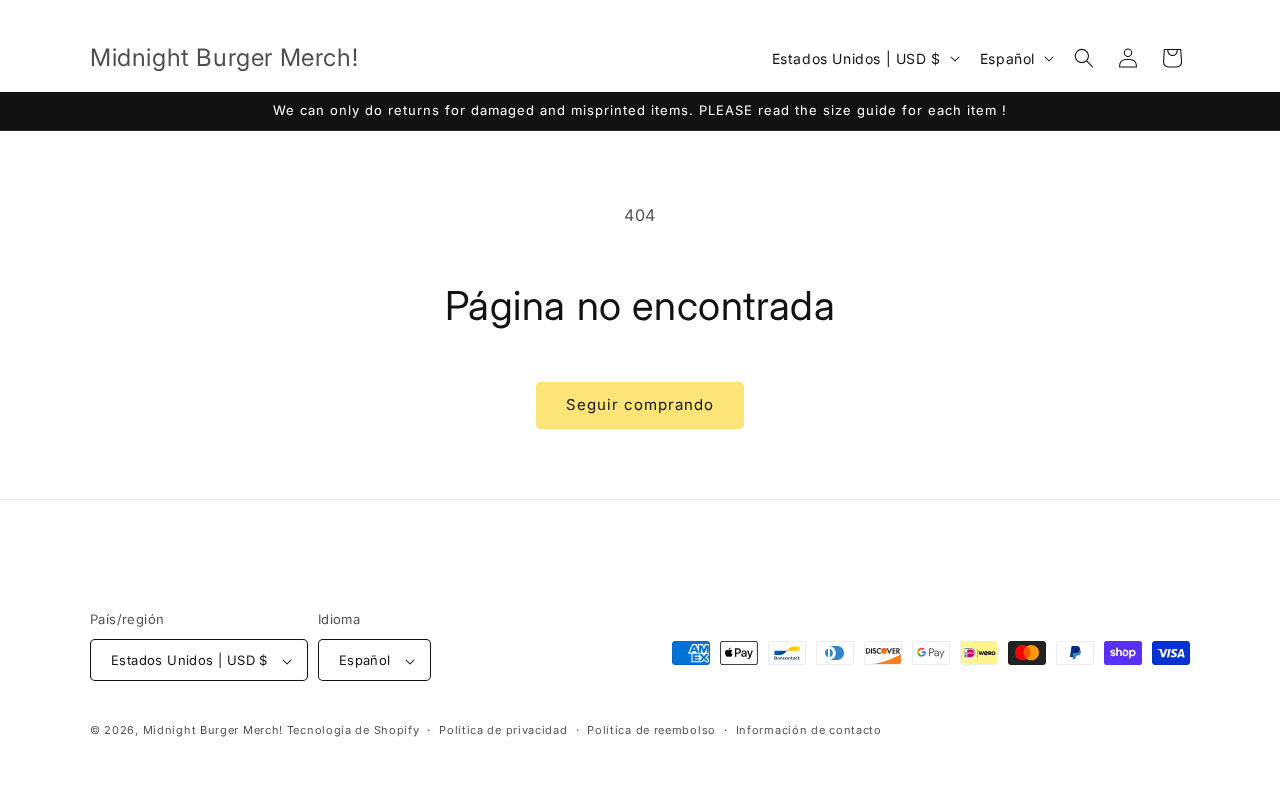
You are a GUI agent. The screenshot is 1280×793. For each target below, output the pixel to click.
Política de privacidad (503, 730)
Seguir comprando (640, 404)
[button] (1084, 58)
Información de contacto (809, 730)
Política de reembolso (651, 730)
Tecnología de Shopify (353, 731)
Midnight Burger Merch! (213, 731)
